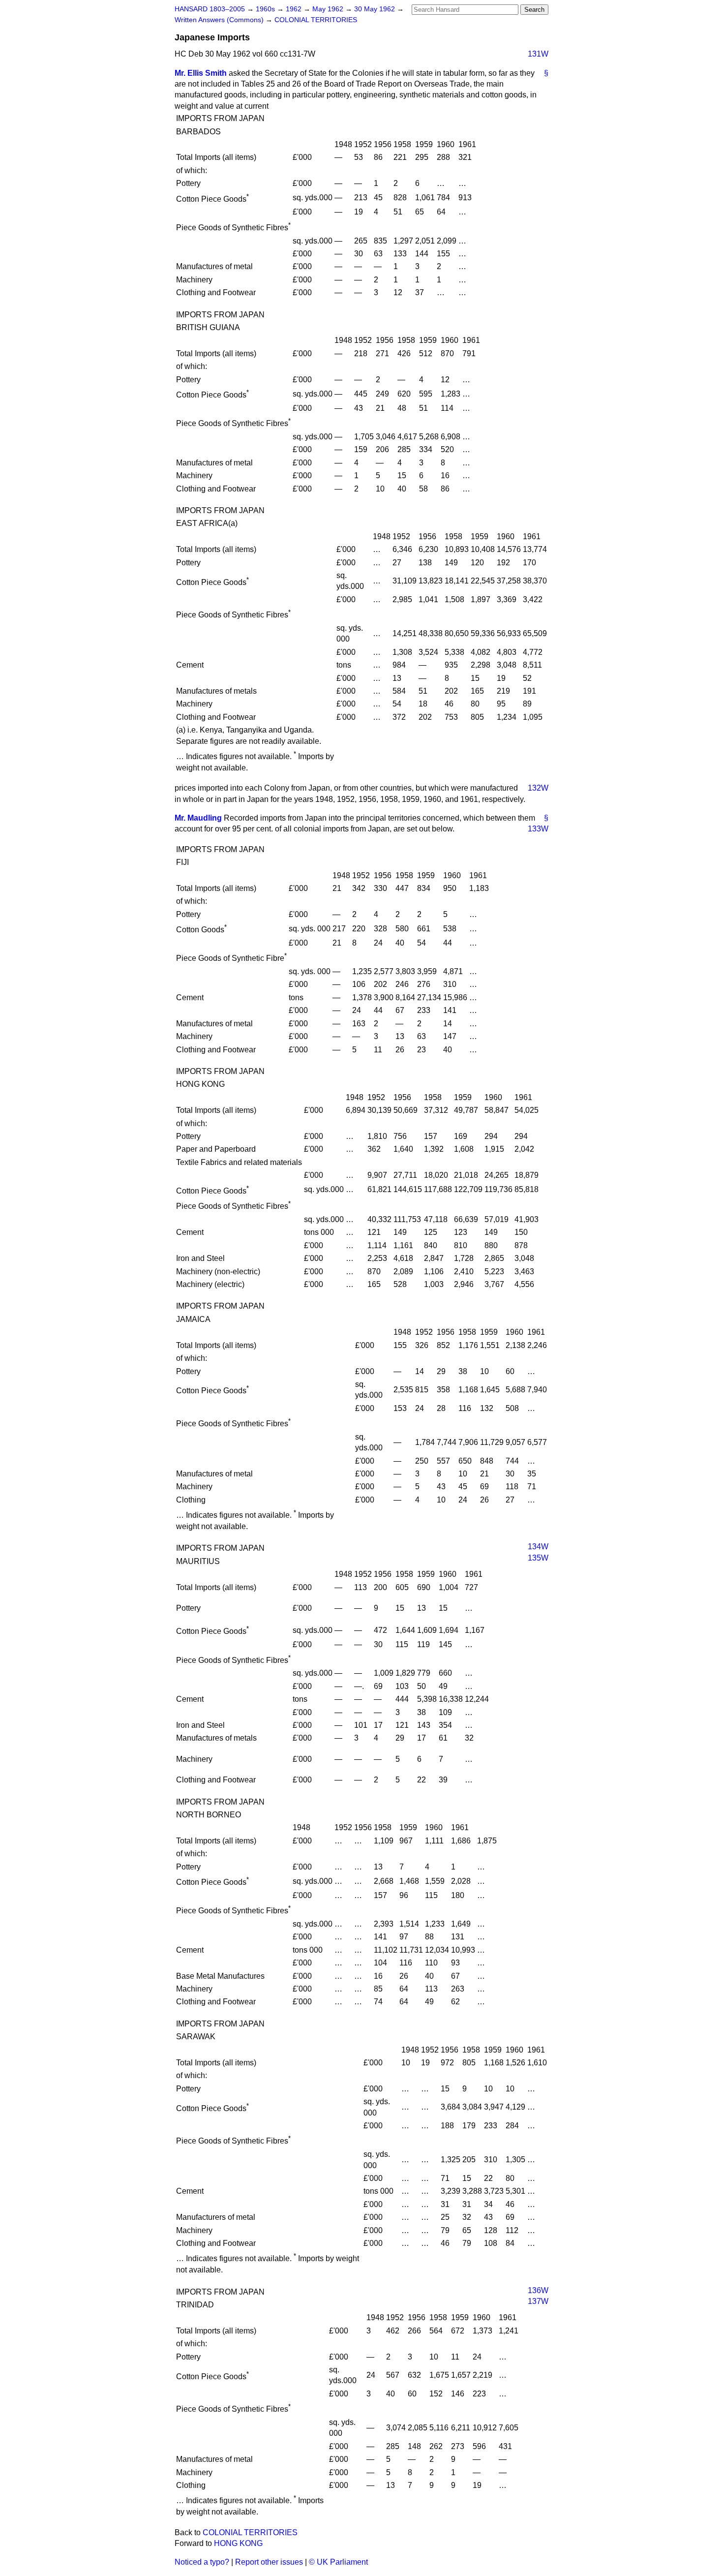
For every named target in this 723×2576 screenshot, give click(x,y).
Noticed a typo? (202, 2562)
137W (538, 2301)
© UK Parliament (338, 2562)
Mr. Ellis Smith (201, 73)
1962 (295, 9)
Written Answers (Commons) (220, 20)
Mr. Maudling (198, 818)
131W (538, 54)
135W (538, 1558)
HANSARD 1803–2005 (210, 9)
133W (538, 829)
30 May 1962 (376, 9)
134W (538, 1547)
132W (538, 788)
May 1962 (329, 9)
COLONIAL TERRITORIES (316, 20)
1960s (266, 9)
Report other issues (269, 2562)
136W (538, 2290)
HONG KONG (238, 2543)
